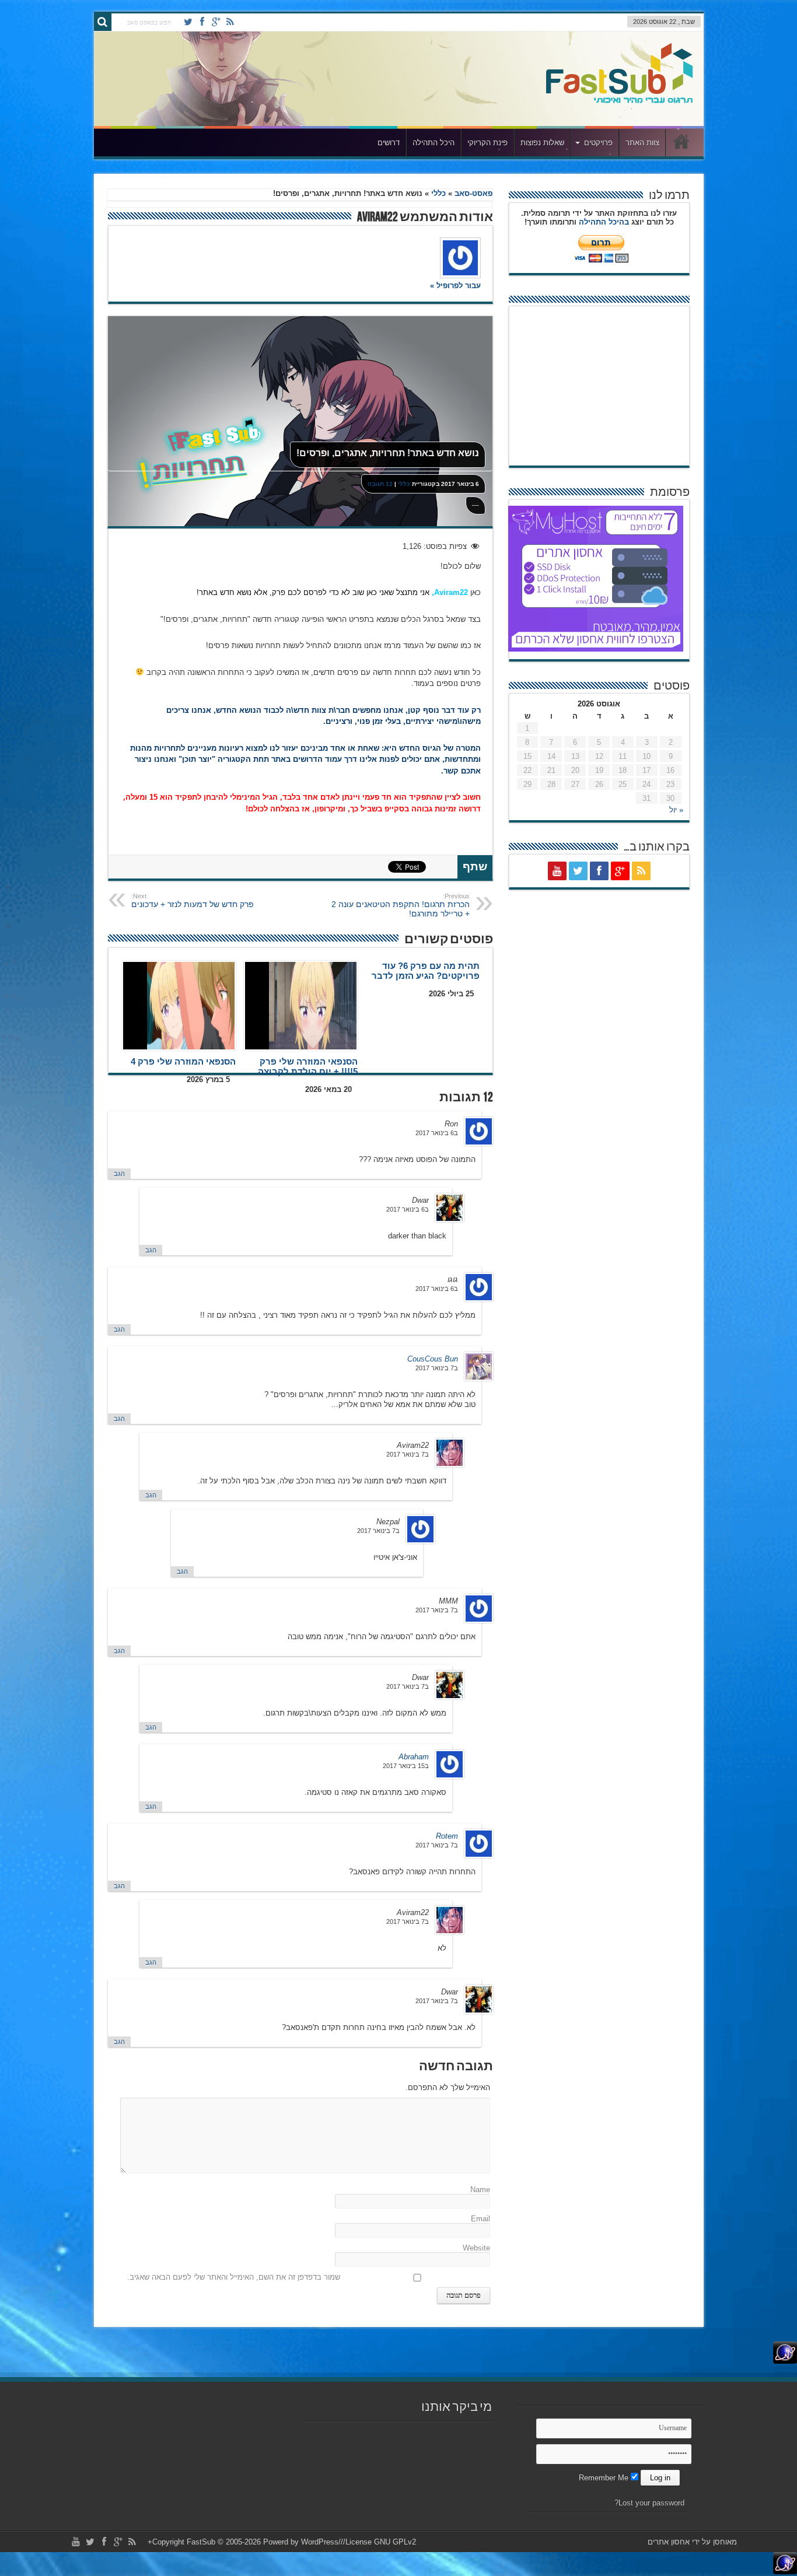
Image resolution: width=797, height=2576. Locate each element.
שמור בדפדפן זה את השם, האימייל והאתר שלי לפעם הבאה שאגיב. (234, 2277)
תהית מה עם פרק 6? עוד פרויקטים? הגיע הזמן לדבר (426, 971)
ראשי (682, 144)
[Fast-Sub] (619, 100)
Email (480, 2219)
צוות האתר (642, 143)
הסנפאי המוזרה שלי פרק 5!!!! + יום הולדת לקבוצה (308, 1066)
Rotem (447, 1836)
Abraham (414, 1757)
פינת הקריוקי (487, 143)
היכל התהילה (434, 143)
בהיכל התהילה (604, 222)
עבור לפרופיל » (455, 286)
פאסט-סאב (473, 193)
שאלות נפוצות (542, 143)
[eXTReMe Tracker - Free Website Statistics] (785, 2361)
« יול (676, 810)
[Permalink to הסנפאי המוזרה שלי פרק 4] (179, 1006)
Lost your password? (649, 2503)
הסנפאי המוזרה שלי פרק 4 (183, 1061)
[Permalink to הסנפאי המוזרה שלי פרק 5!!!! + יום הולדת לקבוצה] (301, 1006)
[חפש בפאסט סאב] (103, 22)
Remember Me (605, 2478)
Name (480, 2190)
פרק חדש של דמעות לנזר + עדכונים (193, 901)
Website (476, 2248)
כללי (438, 193)
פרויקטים (598, 143)
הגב (119, 1174)
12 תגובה (380, 484)
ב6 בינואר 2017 (437, 1133)
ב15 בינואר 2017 (406, 1766)
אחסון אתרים (669, 2542)
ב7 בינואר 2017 (437, 1368)
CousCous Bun (433, 1359)
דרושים (389, 143)
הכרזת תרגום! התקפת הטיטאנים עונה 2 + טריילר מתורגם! (401, 905)
